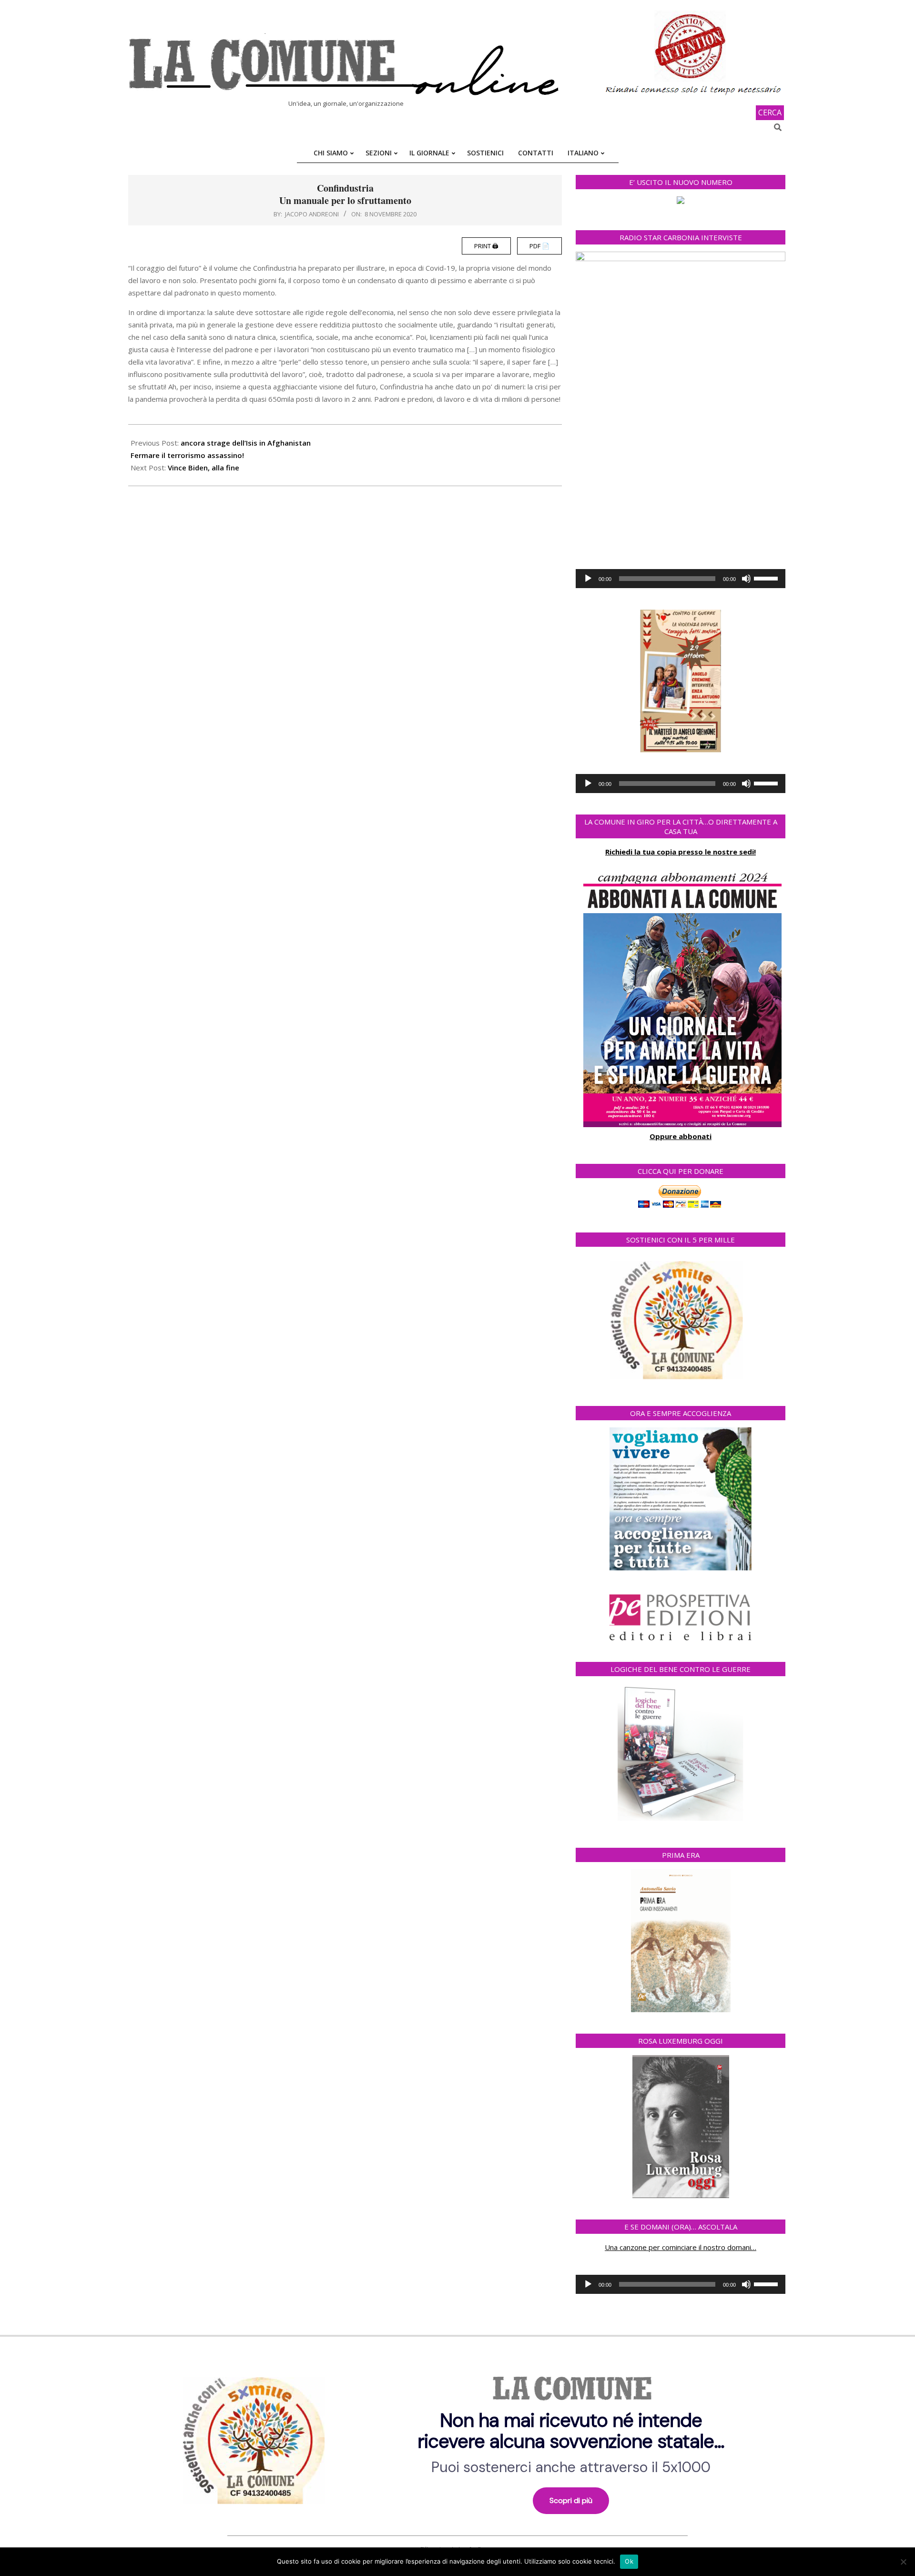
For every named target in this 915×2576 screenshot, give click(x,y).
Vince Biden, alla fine (203, 468)
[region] (457, 2437)
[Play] (588, 579)
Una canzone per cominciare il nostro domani (678, 2247)
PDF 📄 (539, 246)
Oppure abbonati (681, 1136)
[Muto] (746, 579)
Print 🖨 (486, 246)
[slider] (767, 578)
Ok (629, 2561)
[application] (681, 579)
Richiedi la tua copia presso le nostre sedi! (681, 852)
